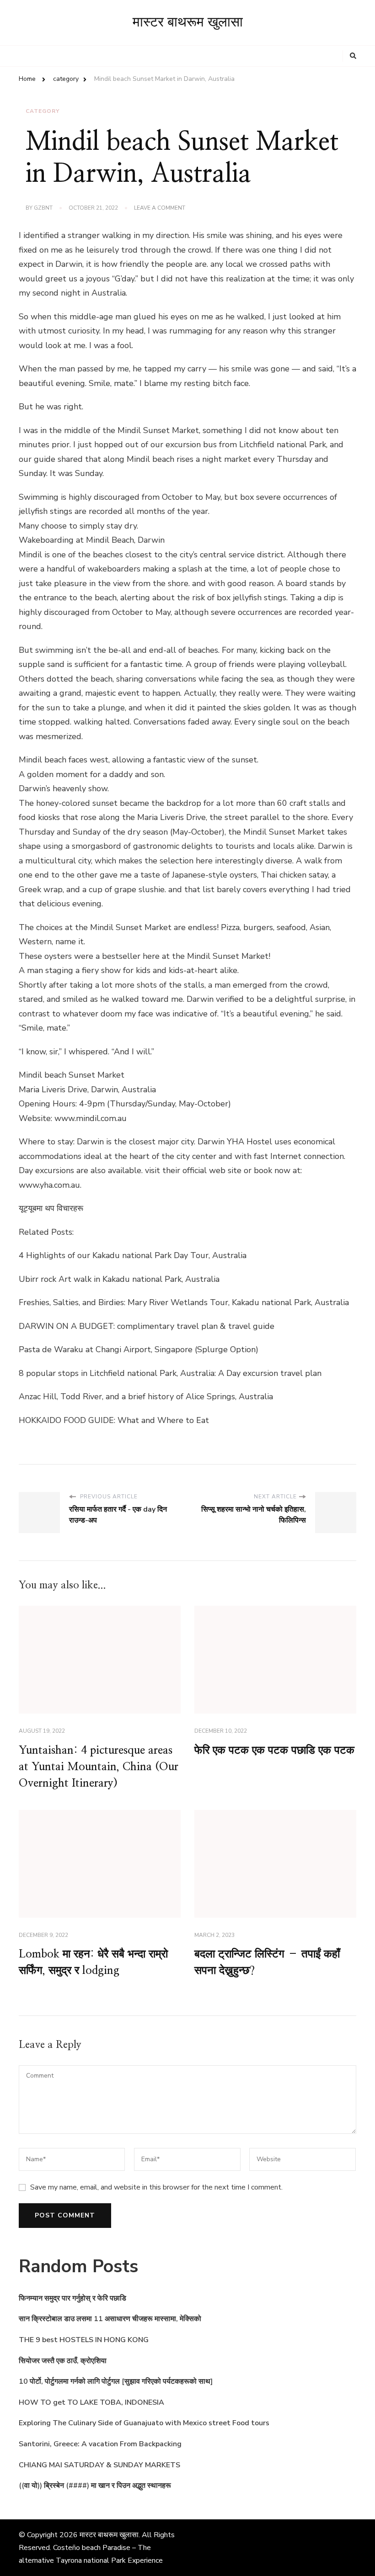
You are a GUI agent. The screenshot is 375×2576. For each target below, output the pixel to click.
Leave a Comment (160, 208)
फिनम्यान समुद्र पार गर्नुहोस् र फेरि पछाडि (72, 2298)
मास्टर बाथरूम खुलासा (188, 22)
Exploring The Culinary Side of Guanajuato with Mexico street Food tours (144, 2423)
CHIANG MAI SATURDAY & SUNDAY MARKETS (99, 2465)
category (43, 111)
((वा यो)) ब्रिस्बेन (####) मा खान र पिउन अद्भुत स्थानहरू (95, 2486)
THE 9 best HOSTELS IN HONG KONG (84, 2340)
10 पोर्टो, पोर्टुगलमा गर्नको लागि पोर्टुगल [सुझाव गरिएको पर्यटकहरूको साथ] (116, 2381)
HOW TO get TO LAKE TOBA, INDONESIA (91, 2402)
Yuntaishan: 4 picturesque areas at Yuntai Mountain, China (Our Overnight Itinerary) (99, 1767)
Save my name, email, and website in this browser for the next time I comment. (156, 2187)
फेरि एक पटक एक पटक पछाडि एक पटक (274, 1751)
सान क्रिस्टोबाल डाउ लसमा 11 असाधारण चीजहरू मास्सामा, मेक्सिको (110, 2319)
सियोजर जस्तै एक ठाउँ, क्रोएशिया (63, 2361)
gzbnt (43, 208)
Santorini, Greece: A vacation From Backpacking (100, 2444)
